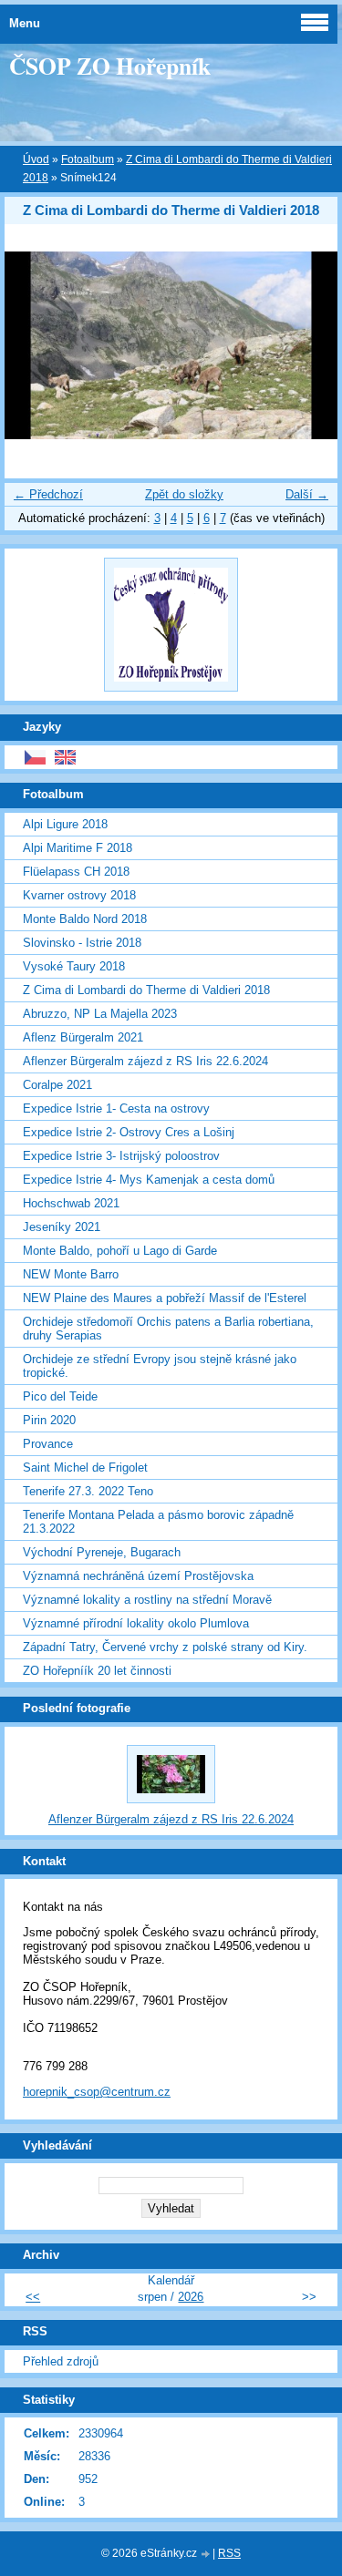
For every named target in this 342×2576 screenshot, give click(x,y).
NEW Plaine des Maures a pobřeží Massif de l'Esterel (165, 1298)
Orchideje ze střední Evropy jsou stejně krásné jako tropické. (160, 1366)
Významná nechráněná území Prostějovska (138, 1576)
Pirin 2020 (49, 1420)
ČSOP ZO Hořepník (110, 66)
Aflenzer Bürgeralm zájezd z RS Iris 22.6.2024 (145, 1061)
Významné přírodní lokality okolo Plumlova (136, 1623)
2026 (191, 2297)
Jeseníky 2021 (62, 1227)
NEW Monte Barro (71, 1274)
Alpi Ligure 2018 (65, 824)
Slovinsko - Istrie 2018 (82, 943)
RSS (229, 2553)
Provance (48, 1444)
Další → (307, 494)
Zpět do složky (184, 494)
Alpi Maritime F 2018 (78, 848)
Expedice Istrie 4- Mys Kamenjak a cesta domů (149, 1180)
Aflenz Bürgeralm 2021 (83, 1037)
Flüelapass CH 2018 (76, 872)
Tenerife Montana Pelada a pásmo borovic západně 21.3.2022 (158, 1522)
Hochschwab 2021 (71, 1203)
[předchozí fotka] (34, 345)
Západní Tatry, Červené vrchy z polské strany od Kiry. (165, 1647)
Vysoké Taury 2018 (74, 966)
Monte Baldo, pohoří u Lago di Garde (120, 1251)
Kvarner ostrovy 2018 (79, 895)
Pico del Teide (60, 1396)
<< (33, 2297)
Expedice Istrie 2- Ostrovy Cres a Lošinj (129, 1132)
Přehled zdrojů (61, 2361)
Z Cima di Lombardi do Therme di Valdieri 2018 (146, 990)
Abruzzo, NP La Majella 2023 (100, 1014)
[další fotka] (308, 345)
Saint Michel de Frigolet (85, 1468)
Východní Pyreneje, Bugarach (102, 1552)
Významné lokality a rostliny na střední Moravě (147, 1600)
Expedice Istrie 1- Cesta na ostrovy (116, 1108)
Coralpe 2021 (57, 1085)
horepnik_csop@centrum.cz (97, 2092)
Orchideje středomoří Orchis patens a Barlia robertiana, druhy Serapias (168, 1329)
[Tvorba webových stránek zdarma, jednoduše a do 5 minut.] (206, 2555)
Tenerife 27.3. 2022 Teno (88, 1491)
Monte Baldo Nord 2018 (85, 919)
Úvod (36, 159)
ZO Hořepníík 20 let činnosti (97, 1671)
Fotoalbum (88, 159)
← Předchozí (48, 494)
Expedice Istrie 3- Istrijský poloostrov (121, 1156)
